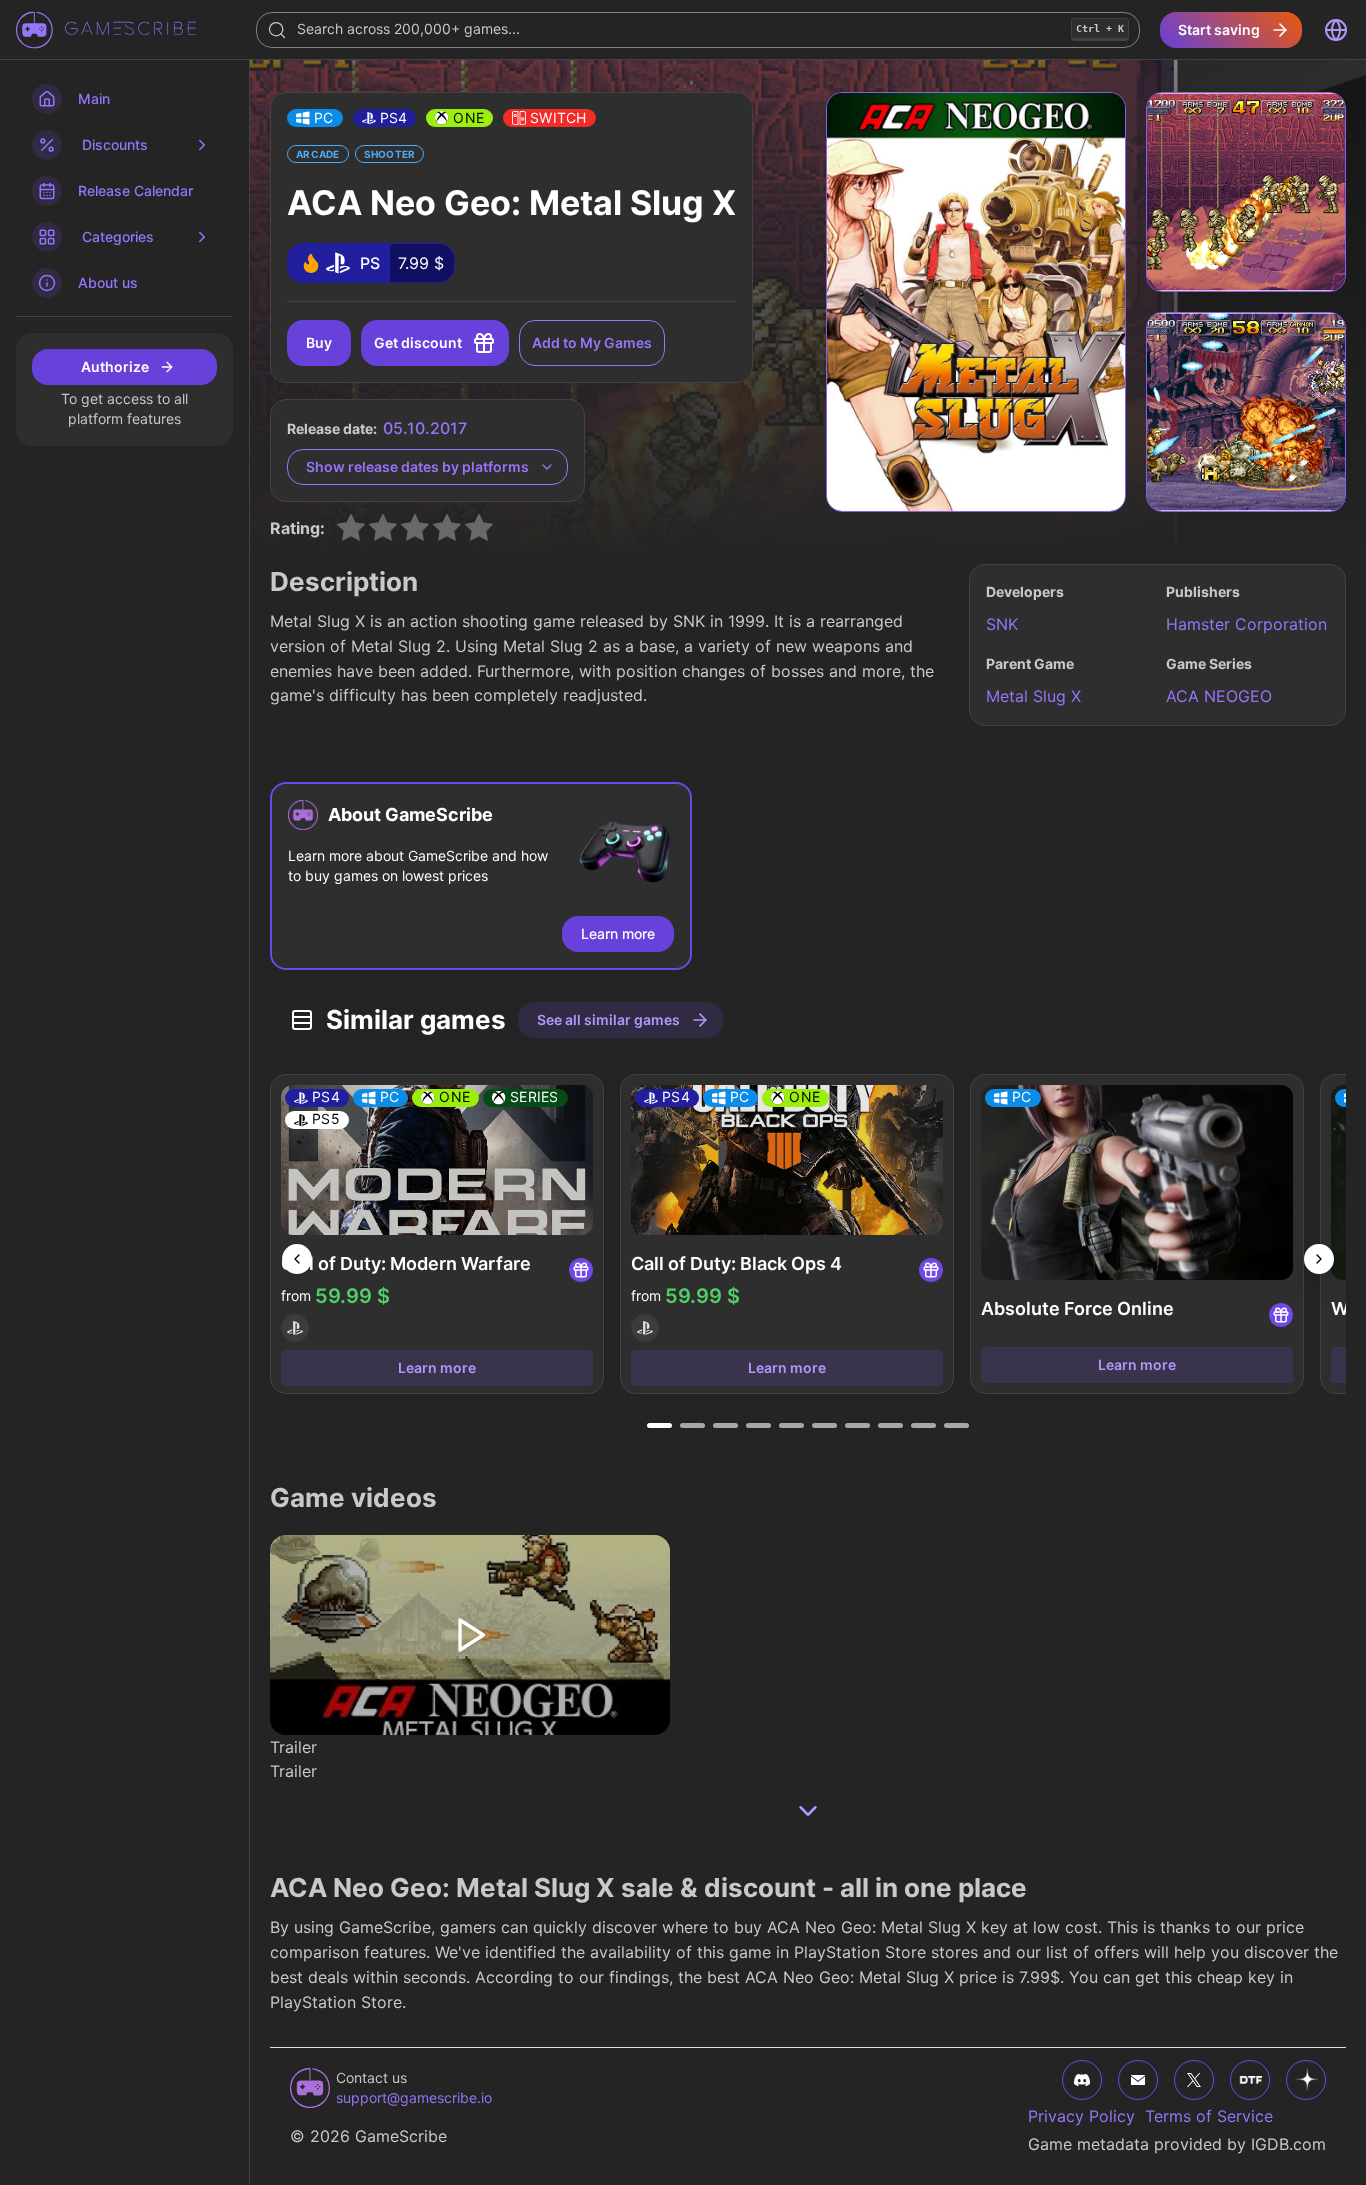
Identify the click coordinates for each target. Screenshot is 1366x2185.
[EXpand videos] (808, 1811)
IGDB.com (1288, 2144)
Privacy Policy (1081, 2116)
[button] (315, 118)
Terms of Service (1209, 2116)
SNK (1002, 624)
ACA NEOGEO (1219, 696)
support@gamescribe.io (414, 2097)
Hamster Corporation (1246, 624)
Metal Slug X (1033, 696)
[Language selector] (1336, 30)
